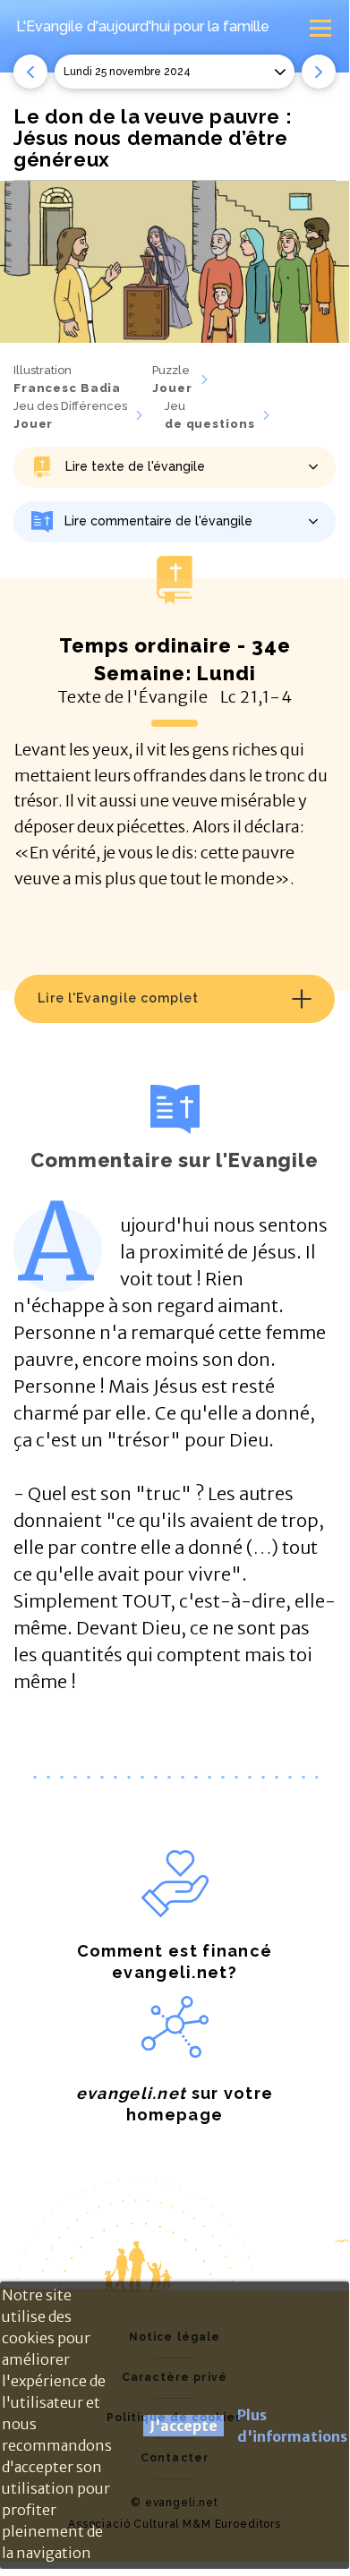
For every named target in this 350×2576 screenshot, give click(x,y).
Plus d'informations (292, 2426)
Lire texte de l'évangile (135, 466)
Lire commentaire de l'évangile (158, 521)
